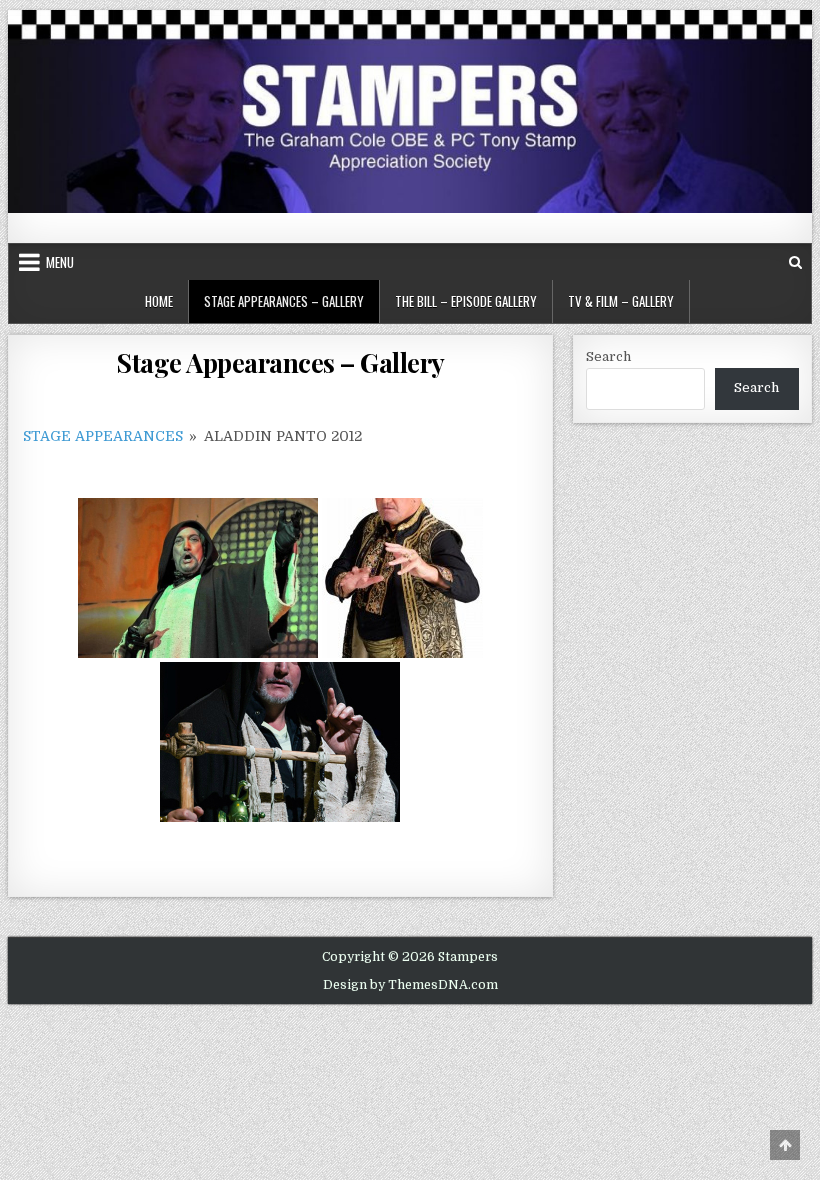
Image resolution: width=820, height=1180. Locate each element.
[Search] (795, 262)
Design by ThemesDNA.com (410, 985)
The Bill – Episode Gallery (466, 301)
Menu (60, 262)
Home (159, 301)
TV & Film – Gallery (621, 301)
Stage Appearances (103, 436)
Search (608, 356)
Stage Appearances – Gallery (284, 301)
